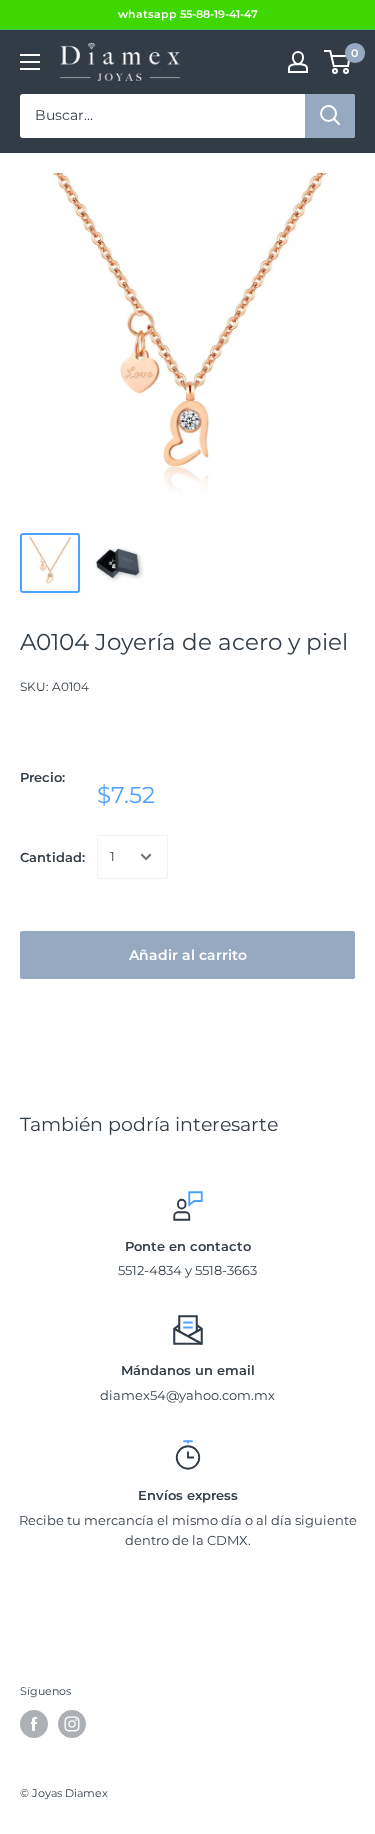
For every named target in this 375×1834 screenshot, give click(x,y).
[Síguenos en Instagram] (72, 1724)
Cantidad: (52, 857)
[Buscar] (330, 116)
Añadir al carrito (188, 955)
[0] (338, 62)
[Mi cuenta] (298, 62)
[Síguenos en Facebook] (34, 1724)
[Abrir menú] (30, 62)
